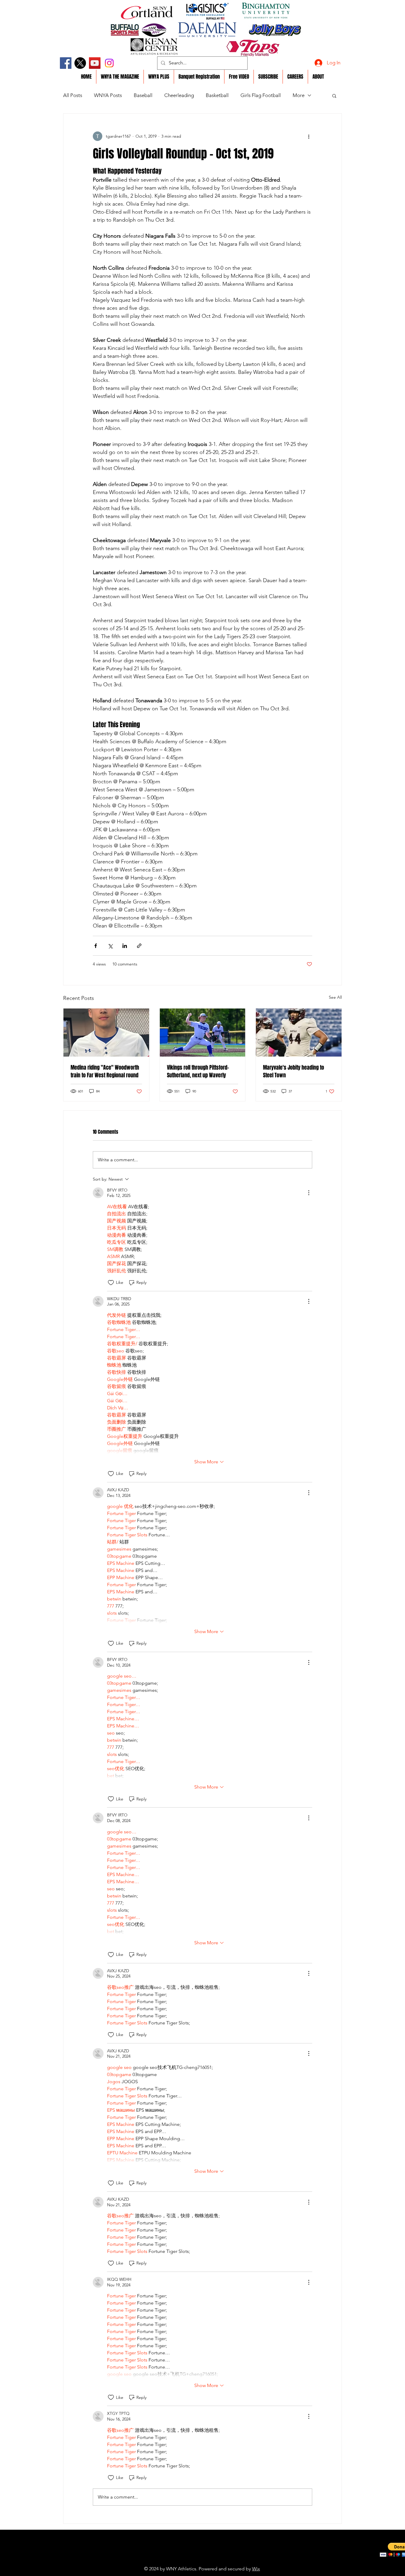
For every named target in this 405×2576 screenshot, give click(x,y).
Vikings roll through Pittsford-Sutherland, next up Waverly (198, 1071)
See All (335, 997)
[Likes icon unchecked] (111, 1283)
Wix (256, 2569)
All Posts (73, 95)
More (299, 95)
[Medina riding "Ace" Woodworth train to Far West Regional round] (106, 1033)
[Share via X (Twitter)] (110, 946)
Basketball (217, 95)
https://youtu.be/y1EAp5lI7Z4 (189, 2560)
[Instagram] (109, 63)
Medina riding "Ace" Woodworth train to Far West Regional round (105, 1071)
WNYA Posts (108, 95)
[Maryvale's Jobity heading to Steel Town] (299, 1033)
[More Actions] (309, 1193)
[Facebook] (66, 63)
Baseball (143, 95)
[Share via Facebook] (96, 946)
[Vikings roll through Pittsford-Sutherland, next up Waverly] (203, 1033)
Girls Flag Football (261, 95)
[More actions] (309, 136)
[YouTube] (95, 63)
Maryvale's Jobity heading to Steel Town (294, 1071)
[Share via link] (139, 946)
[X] (80, 63)
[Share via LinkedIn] (125, 946)
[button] (334, 96)
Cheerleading (179, 95)
